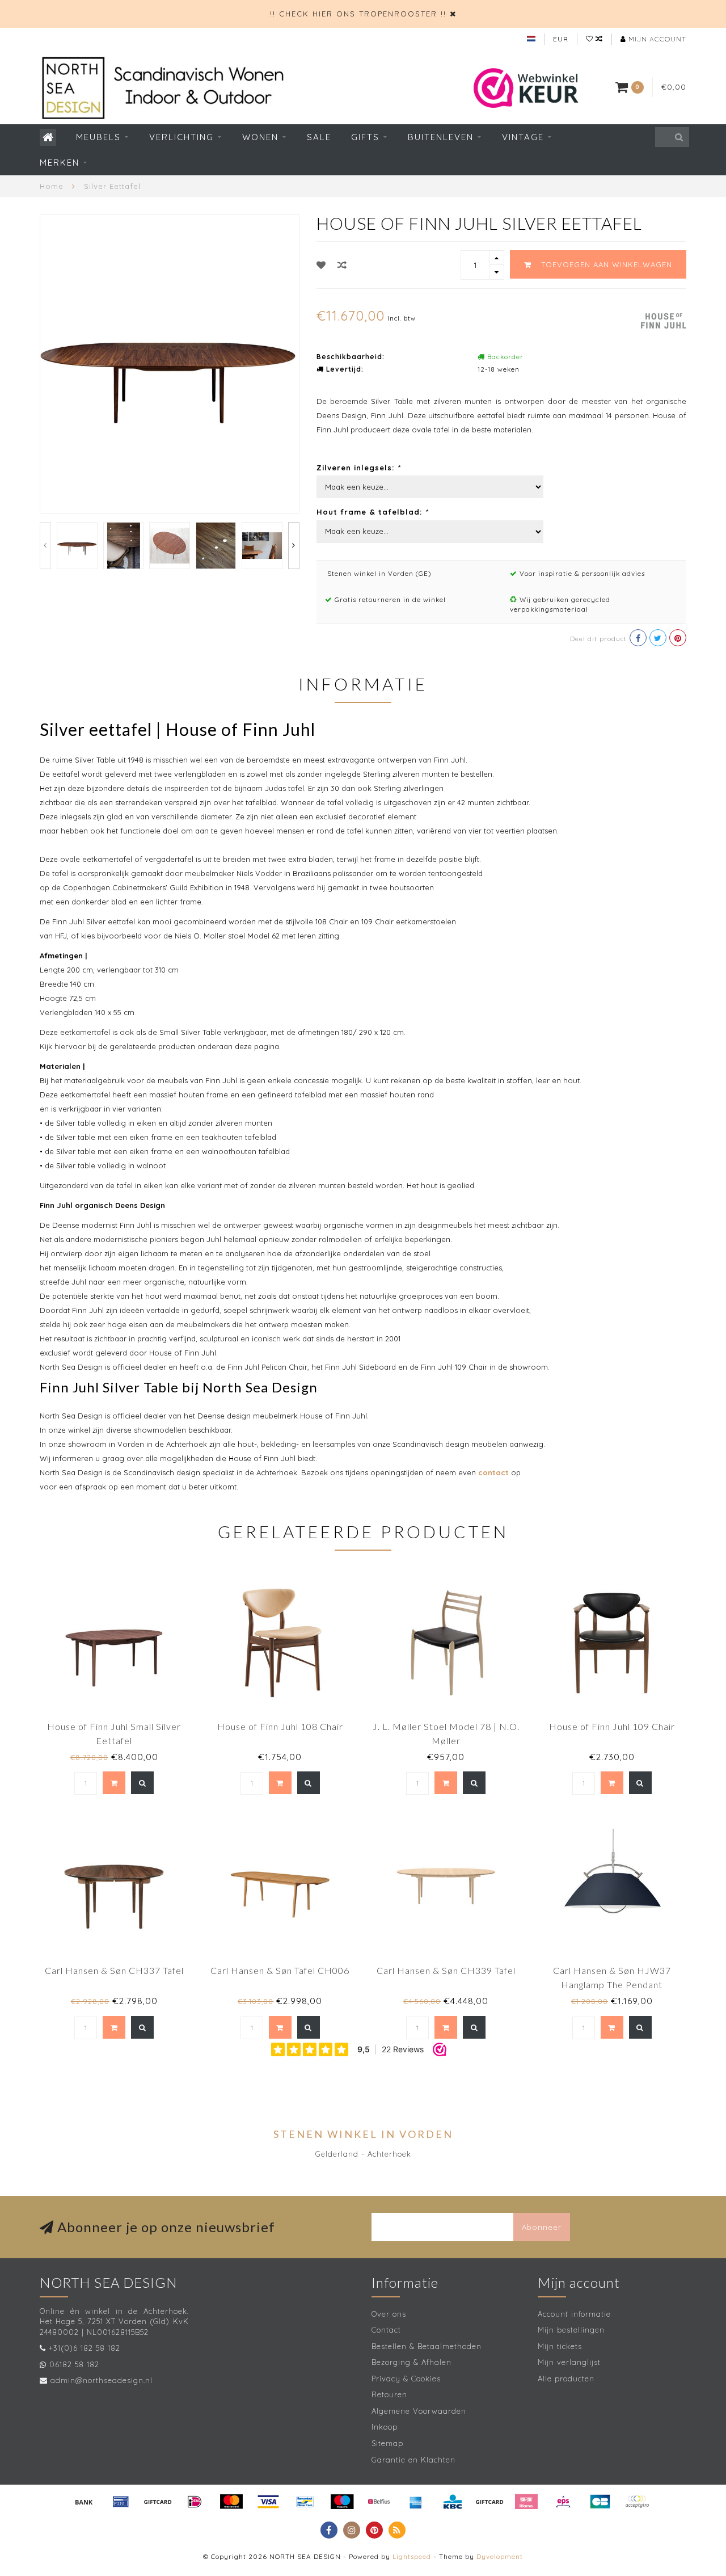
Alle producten (566, 2379)
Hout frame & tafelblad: (372, 512)
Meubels (98, 137)
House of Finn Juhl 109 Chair (612, 1726)
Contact (386, 2330)
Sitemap (387, 2443)
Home (52, 186)
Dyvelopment (500, 2556)
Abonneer (542, 2227)
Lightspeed (412, 2556)
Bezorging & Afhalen (411, 2362)
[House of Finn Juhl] (664, 319)
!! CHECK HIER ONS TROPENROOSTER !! (358, 14)
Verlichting (181, 137)
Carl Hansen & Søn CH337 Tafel (114, 1970)
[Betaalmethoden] (84, 2502)
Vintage (523, 137)
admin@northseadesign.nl (102, 2380)
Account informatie (574, 2314)
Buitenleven (441, 137)
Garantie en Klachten (413, 2460)
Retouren (389, 2394)
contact (493, 1472)
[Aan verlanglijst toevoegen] (321, 265)
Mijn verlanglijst (569, 2362)
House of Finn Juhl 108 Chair (280, 1726)
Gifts (365, 137)
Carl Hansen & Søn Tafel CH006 (280, 1970)
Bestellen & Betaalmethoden (427, 2346)
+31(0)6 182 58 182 (85, 2348)
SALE (319, 137)
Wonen (260, 137)
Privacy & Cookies (406, 2379)
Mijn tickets (560, 2346)
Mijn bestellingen (571, 2330)
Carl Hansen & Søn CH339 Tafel (446, 1970)
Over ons (389, 2314)
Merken (60, 163)
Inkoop (385, 2427)
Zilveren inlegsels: (358, 468)
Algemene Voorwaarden (419, 2411)
